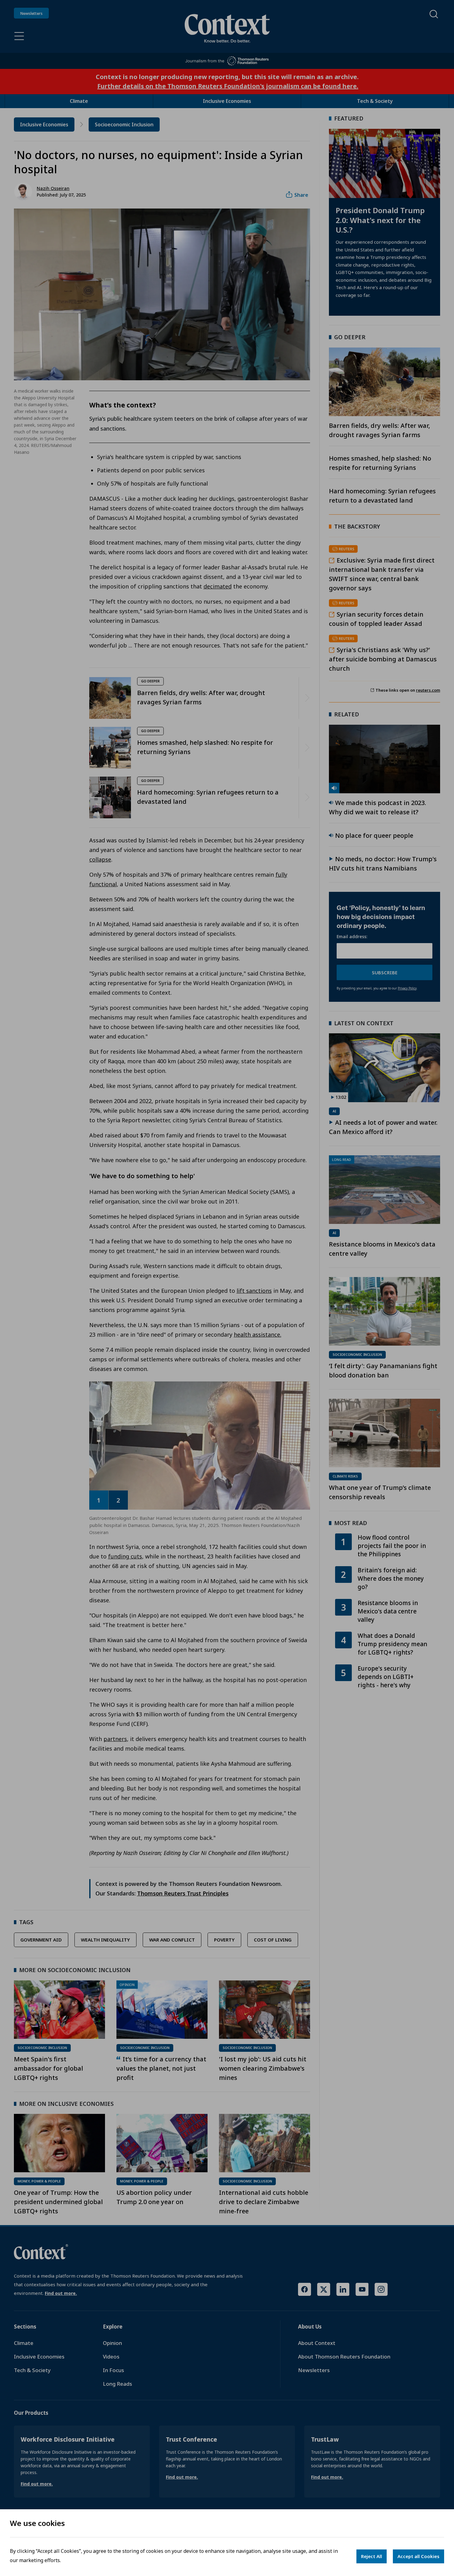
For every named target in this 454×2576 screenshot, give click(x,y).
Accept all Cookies (418, 2556)
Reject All (372, 2556)
